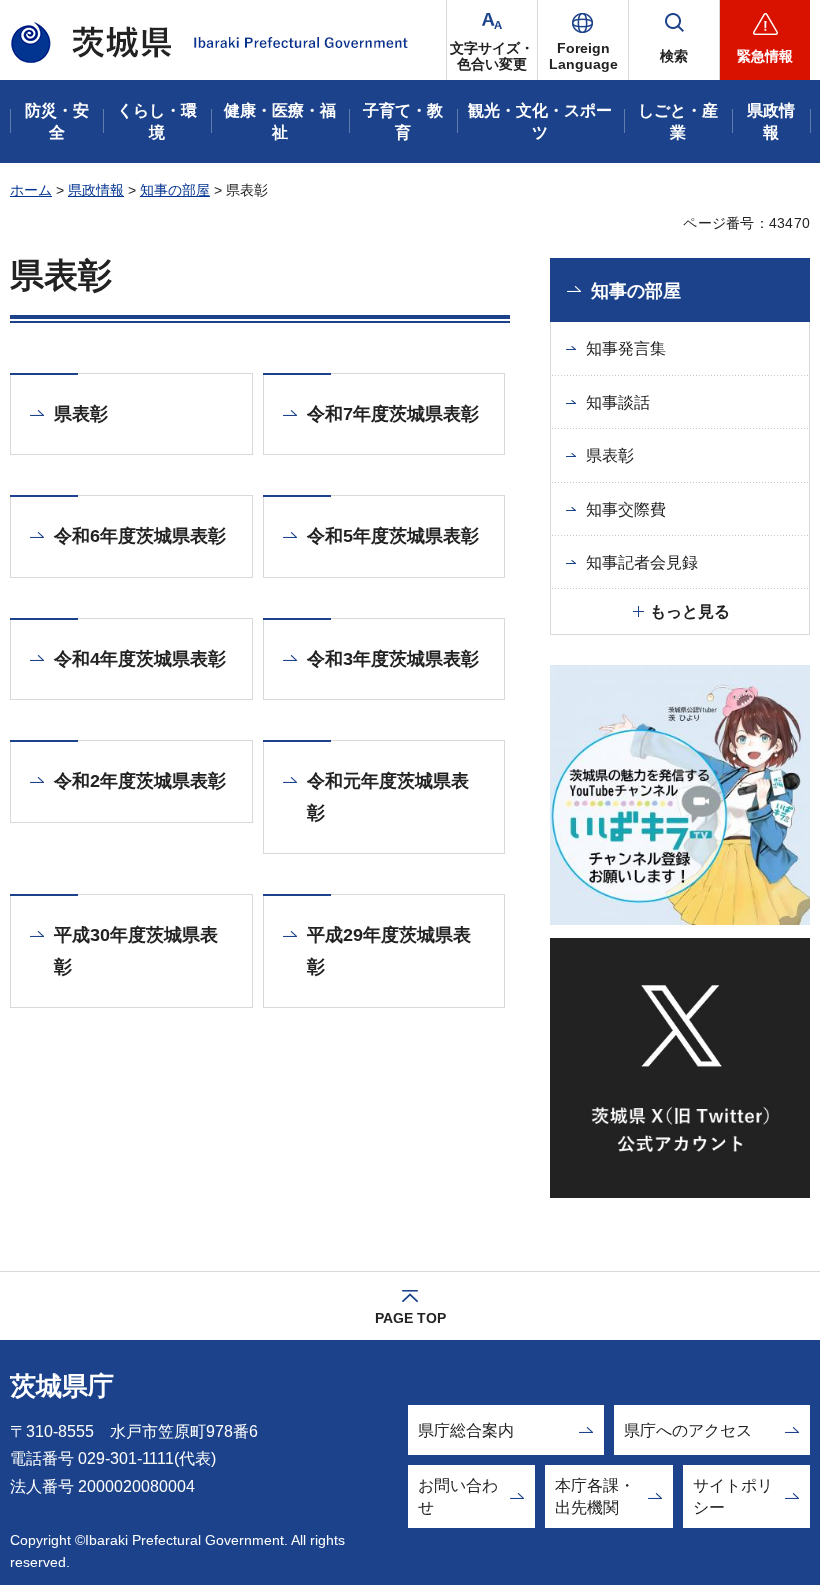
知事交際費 (626, 509)
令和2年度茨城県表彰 (140, 781)
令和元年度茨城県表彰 (388, 797)
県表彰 (81, 414)
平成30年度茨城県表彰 (136, 951)
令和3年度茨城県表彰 (393, 659)
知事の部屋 (175, 190)
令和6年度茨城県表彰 (140, 536)
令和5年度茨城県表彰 (393, 536)
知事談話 (618, 402)
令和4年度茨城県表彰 (140, 659)
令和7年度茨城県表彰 (393, 414)
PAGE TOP (410, 1318)
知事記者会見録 (642, 562)
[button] (583, 40)
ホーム (31, 190)
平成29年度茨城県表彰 (389, 951)
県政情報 (96, 190)
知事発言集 (626, 348)
